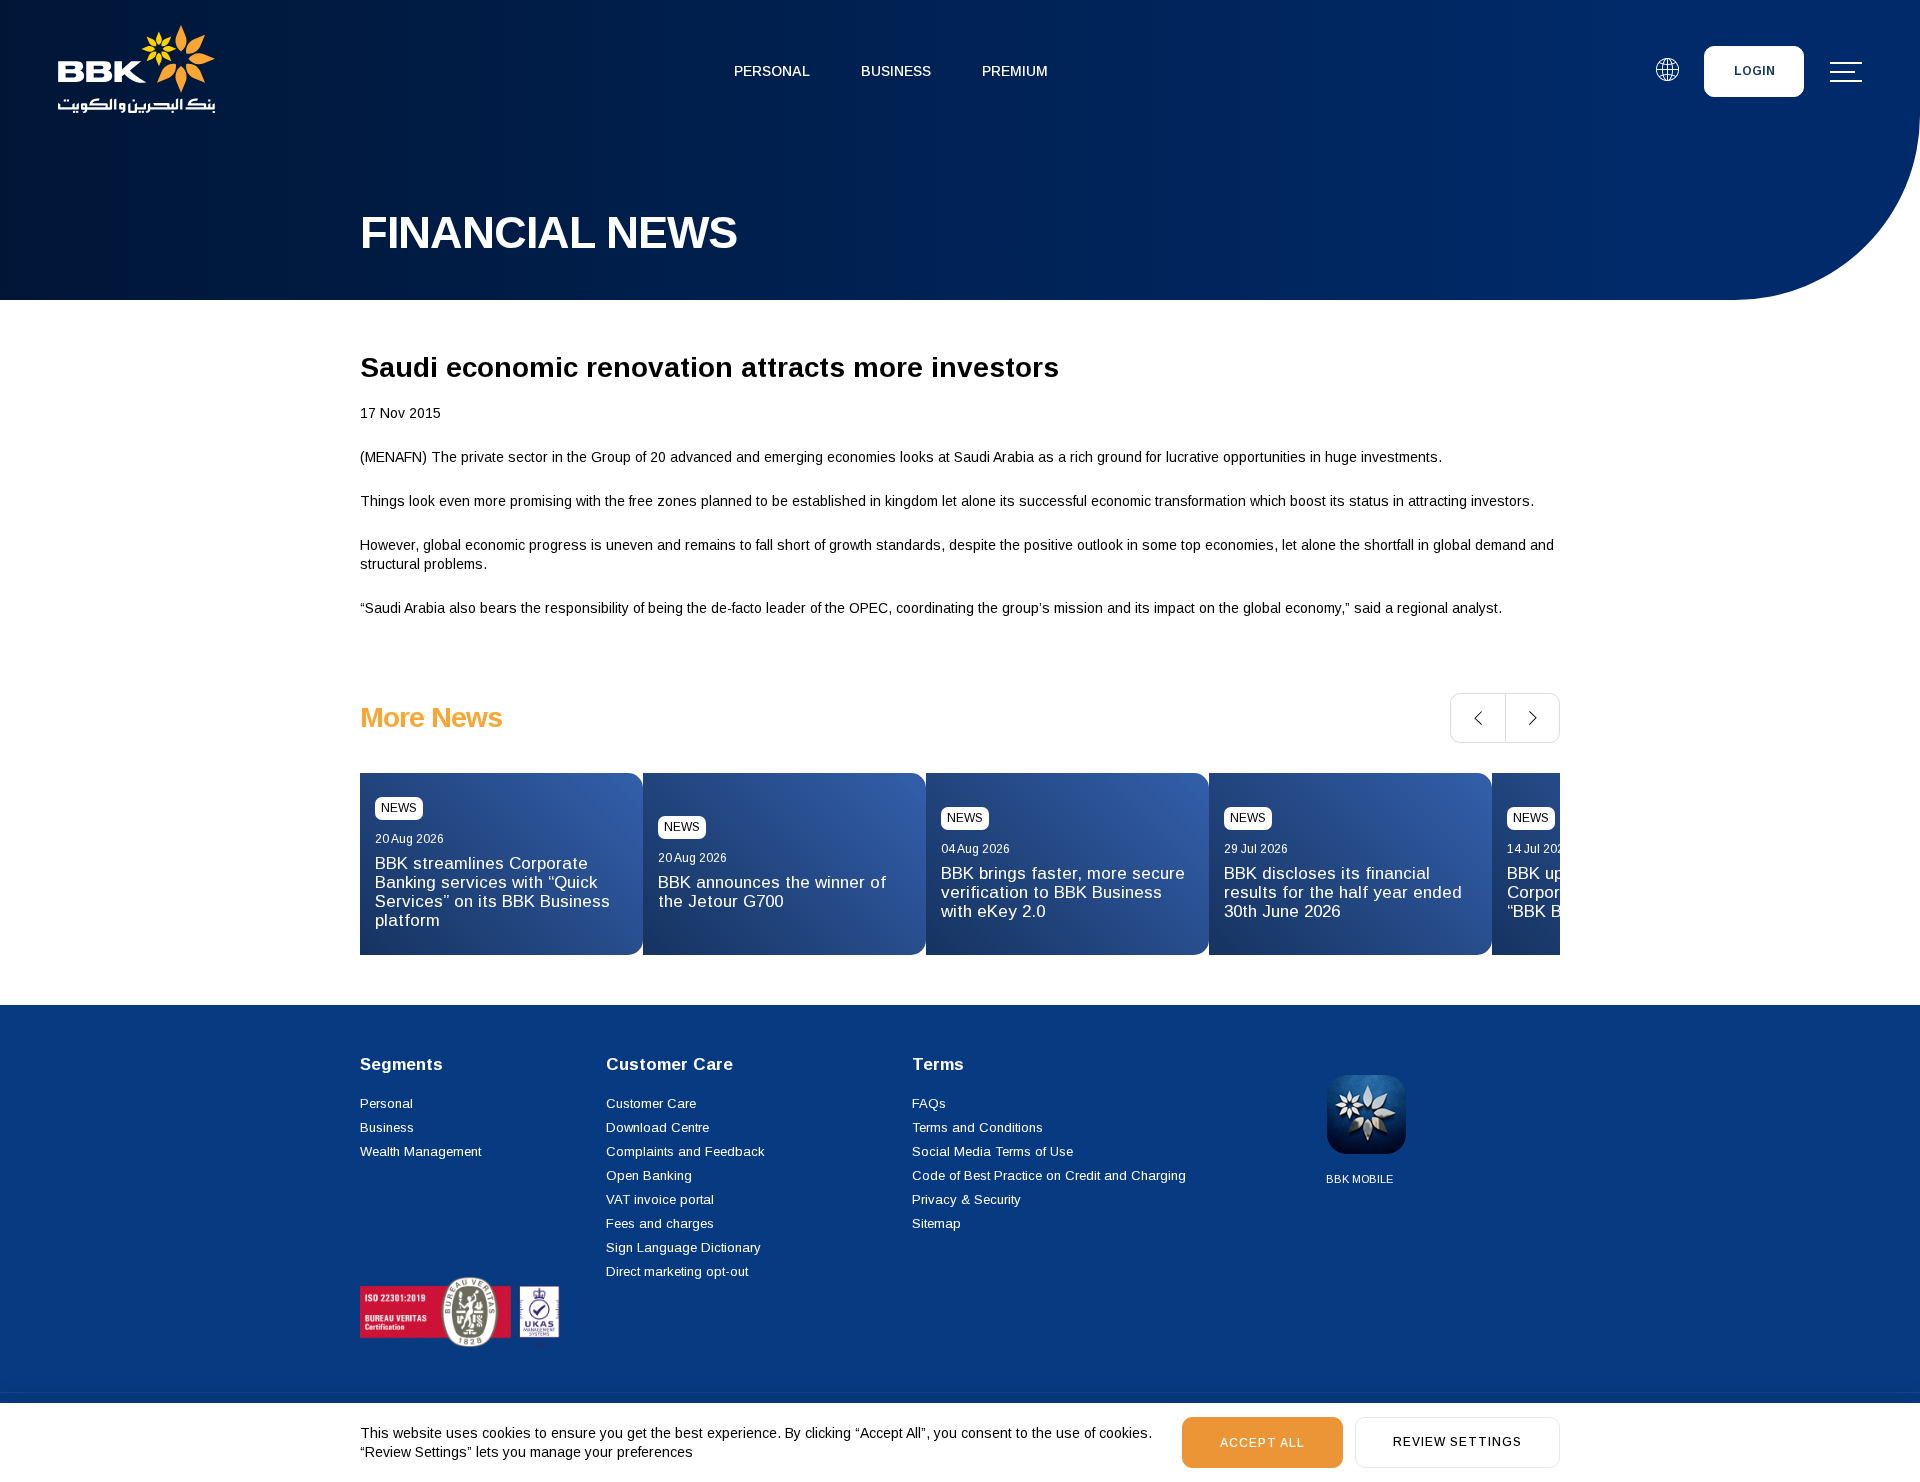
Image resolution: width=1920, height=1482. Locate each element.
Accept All (1262, 1443)
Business (896, 71)
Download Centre (657, 1127)
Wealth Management (420, 1151)
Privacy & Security (966, 1199)
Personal (772, 71)
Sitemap (936, 1223)
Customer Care (651, 1103)
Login (1754, 71)
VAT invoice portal (660, 1199)
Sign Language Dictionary (683, 1247)
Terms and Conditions (977, 1127)
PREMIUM (1015, 71)
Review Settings (1457, 1442)
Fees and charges (660, 1223)
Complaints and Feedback (685, 1151)
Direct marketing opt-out (677, 1271)
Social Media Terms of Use (992, 1151)
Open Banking (649, 1175)
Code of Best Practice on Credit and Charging (1049, 1175)
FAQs (929, 1103)
